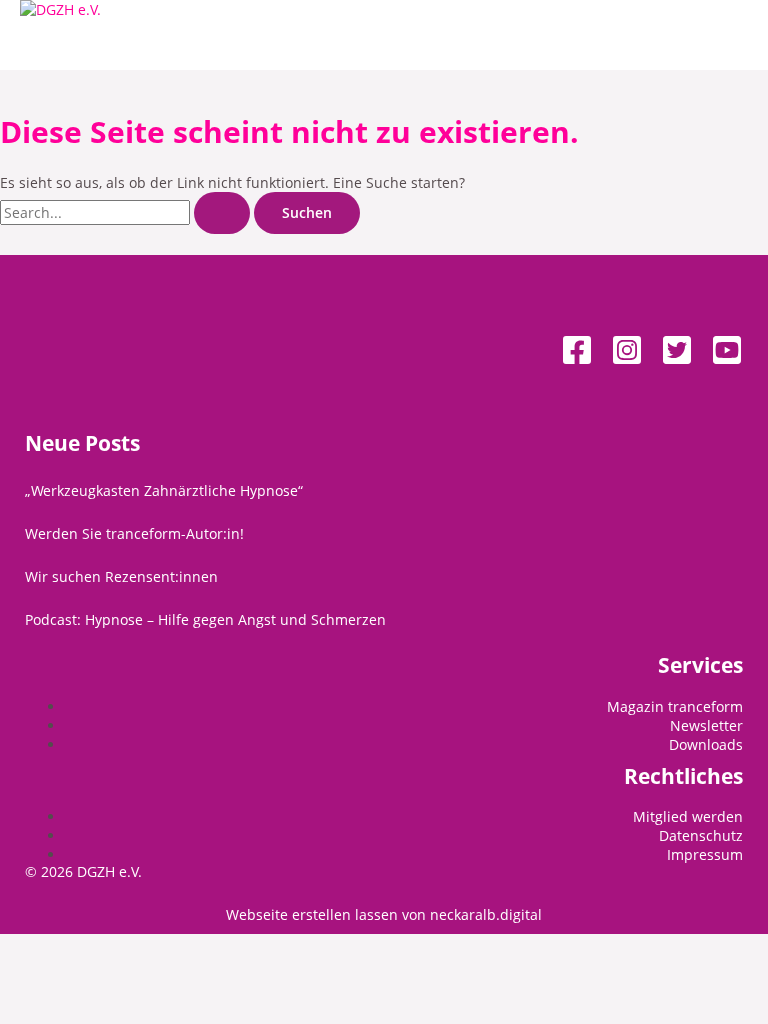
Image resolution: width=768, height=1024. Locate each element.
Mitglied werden (688, 816)
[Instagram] (627, 360)
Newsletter (706, 725)
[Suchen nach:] (127, 212)
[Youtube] (727, 360)
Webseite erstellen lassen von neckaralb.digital (384, 914)
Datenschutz (701, 835)
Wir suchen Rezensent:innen (121, 576)
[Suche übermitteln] (222, 213)
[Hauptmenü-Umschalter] (68, 44)
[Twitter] (677, 360)
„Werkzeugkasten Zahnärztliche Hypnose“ (164, 490)
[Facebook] (577, 360)
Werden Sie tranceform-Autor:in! (134, 533)
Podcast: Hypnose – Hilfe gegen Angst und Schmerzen (205, 619)
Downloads (706, 744)
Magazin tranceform (675, 706)
